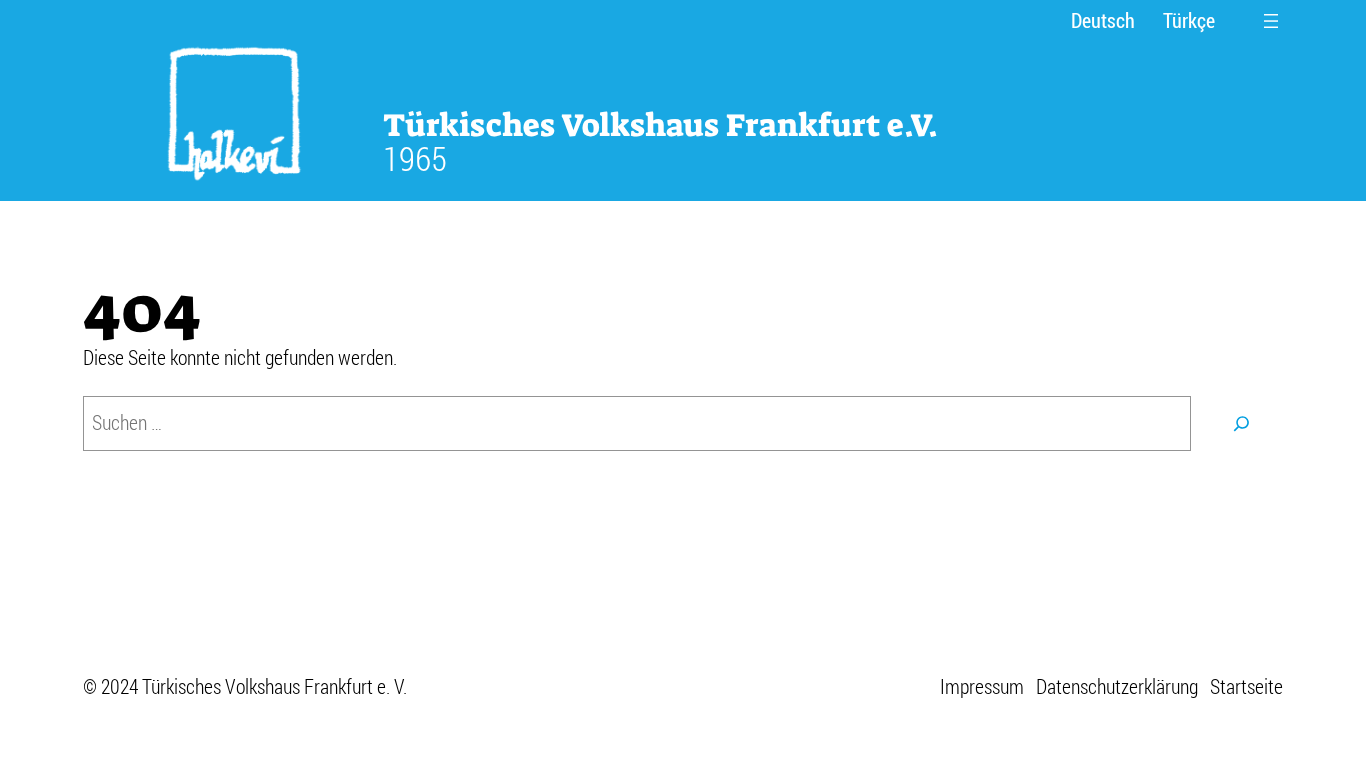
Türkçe (1189, 20)
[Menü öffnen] (1271, 21)
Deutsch (1103, 20)
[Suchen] (1242, 424)
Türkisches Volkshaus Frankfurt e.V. (660, 125)
